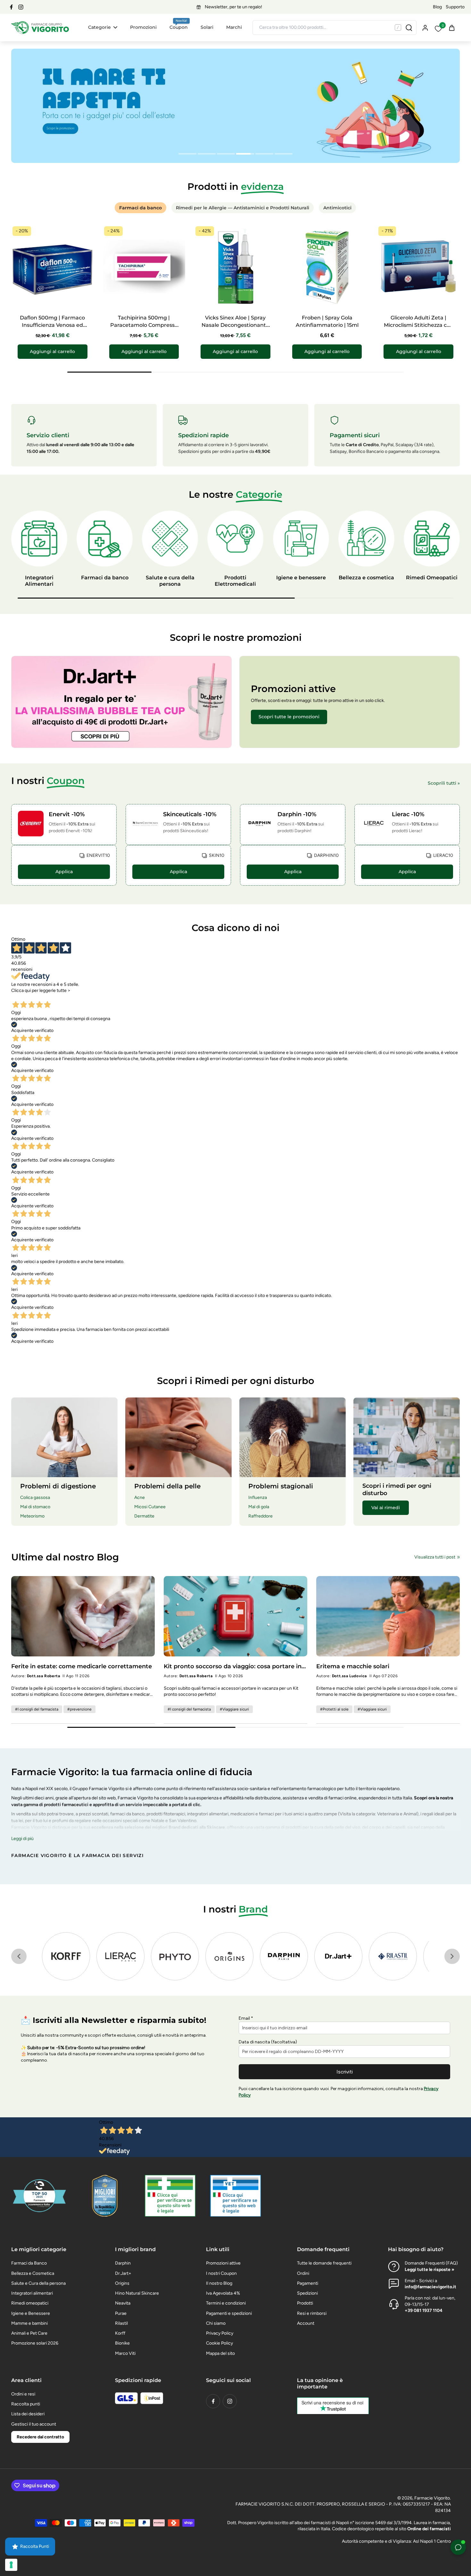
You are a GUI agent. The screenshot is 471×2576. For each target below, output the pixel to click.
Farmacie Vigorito (432, 2498)
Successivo (52, 996)
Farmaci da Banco (29, 2263)
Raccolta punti (26, 2404)
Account (306, 2323)
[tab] (187, 155)
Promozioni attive (223, 2263)
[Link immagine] (121, 702)
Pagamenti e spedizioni (229, 2313)
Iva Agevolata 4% (223, 2293)
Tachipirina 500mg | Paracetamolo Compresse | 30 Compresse (144, 325)
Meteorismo (32, 1516)
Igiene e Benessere (31, 2313)
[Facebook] (11, 7)
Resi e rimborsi (312, 2313)
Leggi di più (22, 1839)
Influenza (258, 1497)
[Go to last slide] (19, 1956)
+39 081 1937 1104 (424, 2310)
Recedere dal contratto (40, 2437)
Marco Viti (125, 2353)
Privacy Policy (220, 2333)
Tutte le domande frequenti (324, 2263)
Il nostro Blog (219, 2283)
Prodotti (305, 2303)
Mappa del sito (220, 2353)
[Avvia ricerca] (409, 28)
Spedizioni (307, 2293)
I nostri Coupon (221, 2273)
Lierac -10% (408, 814)
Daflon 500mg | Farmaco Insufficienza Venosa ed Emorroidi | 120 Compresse (53, 325)
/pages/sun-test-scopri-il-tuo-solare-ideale (55, 52)
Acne (140, 1497)
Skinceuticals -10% (190, 814)
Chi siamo (216, 2323)
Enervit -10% (67, 814)
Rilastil (121, 2323)
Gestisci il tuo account (34, 2424)
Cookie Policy (219, 2343)
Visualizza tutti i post (435, 1557)
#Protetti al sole (334, 1709)
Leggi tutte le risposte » (430, 2270)
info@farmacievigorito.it (430, 2287)
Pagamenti (308, 2283)
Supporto (455, 7)
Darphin (123, 2263)
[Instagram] (21, 7)
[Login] (425, 27)
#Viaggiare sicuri (234, 1709)
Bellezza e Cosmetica (33, 2273)
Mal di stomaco (35, 1507)
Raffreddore (260, 1516)
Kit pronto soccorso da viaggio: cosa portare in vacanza (233, 1666)
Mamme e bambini (29, 2323)
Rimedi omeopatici (30, 2303)
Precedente (25, 996)
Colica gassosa (35, 1497)
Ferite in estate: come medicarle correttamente (82, 1666)
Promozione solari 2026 (35, 2343)
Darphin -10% (297, 814)
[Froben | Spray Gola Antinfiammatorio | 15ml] (327, 266)
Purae (121, 2313)
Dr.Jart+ (123, 2273)
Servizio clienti (48, 435)
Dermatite (144, 1516)
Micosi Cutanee (150, 1507)
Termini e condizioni (226, 2303)
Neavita (123, 2303)
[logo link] (66, 1956)
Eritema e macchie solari (353, 1666)
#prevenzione (79, 1709)
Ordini (303, 2273)
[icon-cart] (451, 28)
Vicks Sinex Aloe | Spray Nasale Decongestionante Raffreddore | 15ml (235, 325)
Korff (120, 2333)
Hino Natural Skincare (137, 2293)
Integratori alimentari (32, 2293)
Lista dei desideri (28, 2414)
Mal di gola (259, 1507)
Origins (122, 2283)
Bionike (122, 2343)
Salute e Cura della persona (38, 2283)
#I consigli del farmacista (37, 1709)
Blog (437, 7)
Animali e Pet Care (29, 2333)
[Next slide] (452, 1956)
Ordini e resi (23, 2394)
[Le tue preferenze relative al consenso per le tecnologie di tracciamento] (11, 2565)
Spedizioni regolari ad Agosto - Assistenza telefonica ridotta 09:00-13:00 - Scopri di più (234, 7)
